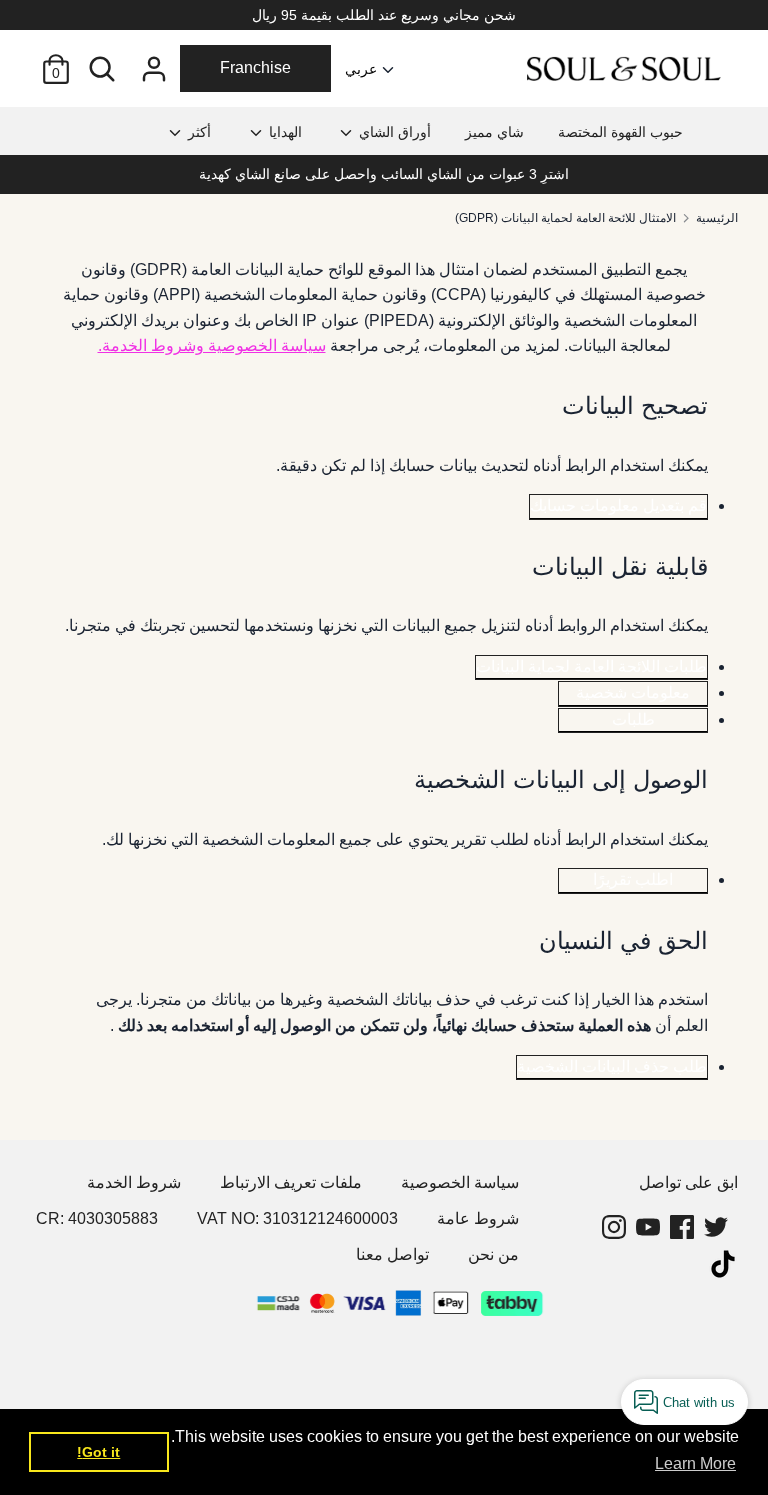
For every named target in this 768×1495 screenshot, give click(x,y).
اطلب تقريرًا (633, 879)
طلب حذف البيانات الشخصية (612, 1066)
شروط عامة (478, 1218)
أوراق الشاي (393, 132)
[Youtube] (650, 1227)
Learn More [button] (695, 1463)
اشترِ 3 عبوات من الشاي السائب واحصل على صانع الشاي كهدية (384, 174)
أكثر (197, 132)
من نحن (493, 1254)
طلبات (633, 719)
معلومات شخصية (633, 692)
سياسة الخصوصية (460, 1182)
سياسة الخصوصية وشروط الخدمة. (212, 345)
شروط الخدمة (134, 1182)
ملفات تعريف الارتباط (291, 1182)
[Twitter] (718, 1227)
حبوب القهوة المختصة (620, 132)
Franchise (255, 67)
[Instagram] (616, 1227)
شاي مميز (494, 132)
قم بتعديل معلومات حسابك (618, 505)
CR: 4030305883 (97, 1218)
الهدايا (283, 132)
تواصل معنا (392, 1254)
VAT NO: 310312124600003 (297, 1218)
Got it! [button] (98, 1452)
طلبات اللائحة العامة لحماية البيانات (591, 666)
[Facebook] (684, 1227)
